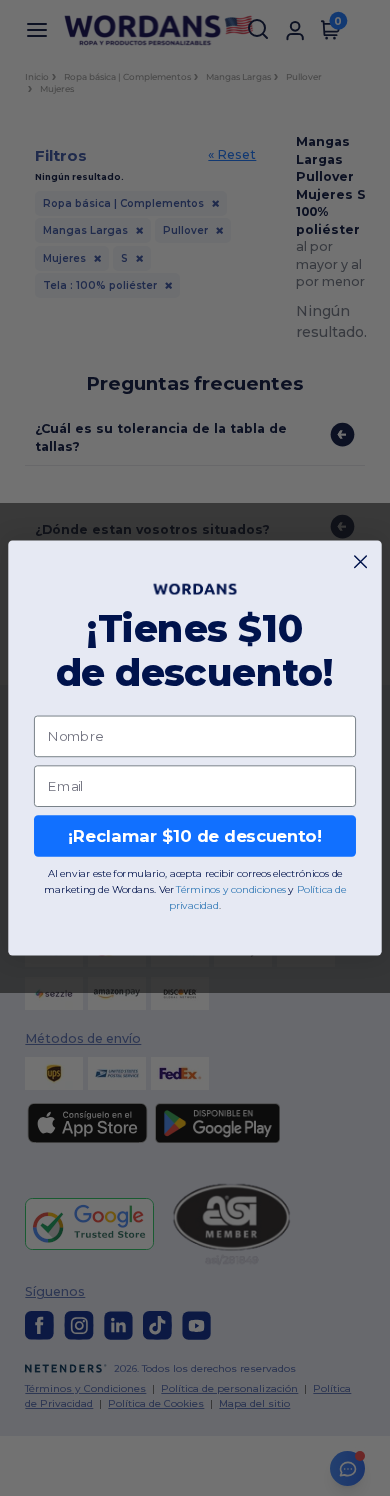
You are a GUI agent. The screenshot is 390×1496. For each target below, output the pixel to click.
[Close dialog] (360, 561)
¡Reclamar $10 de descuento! (195, 836)
